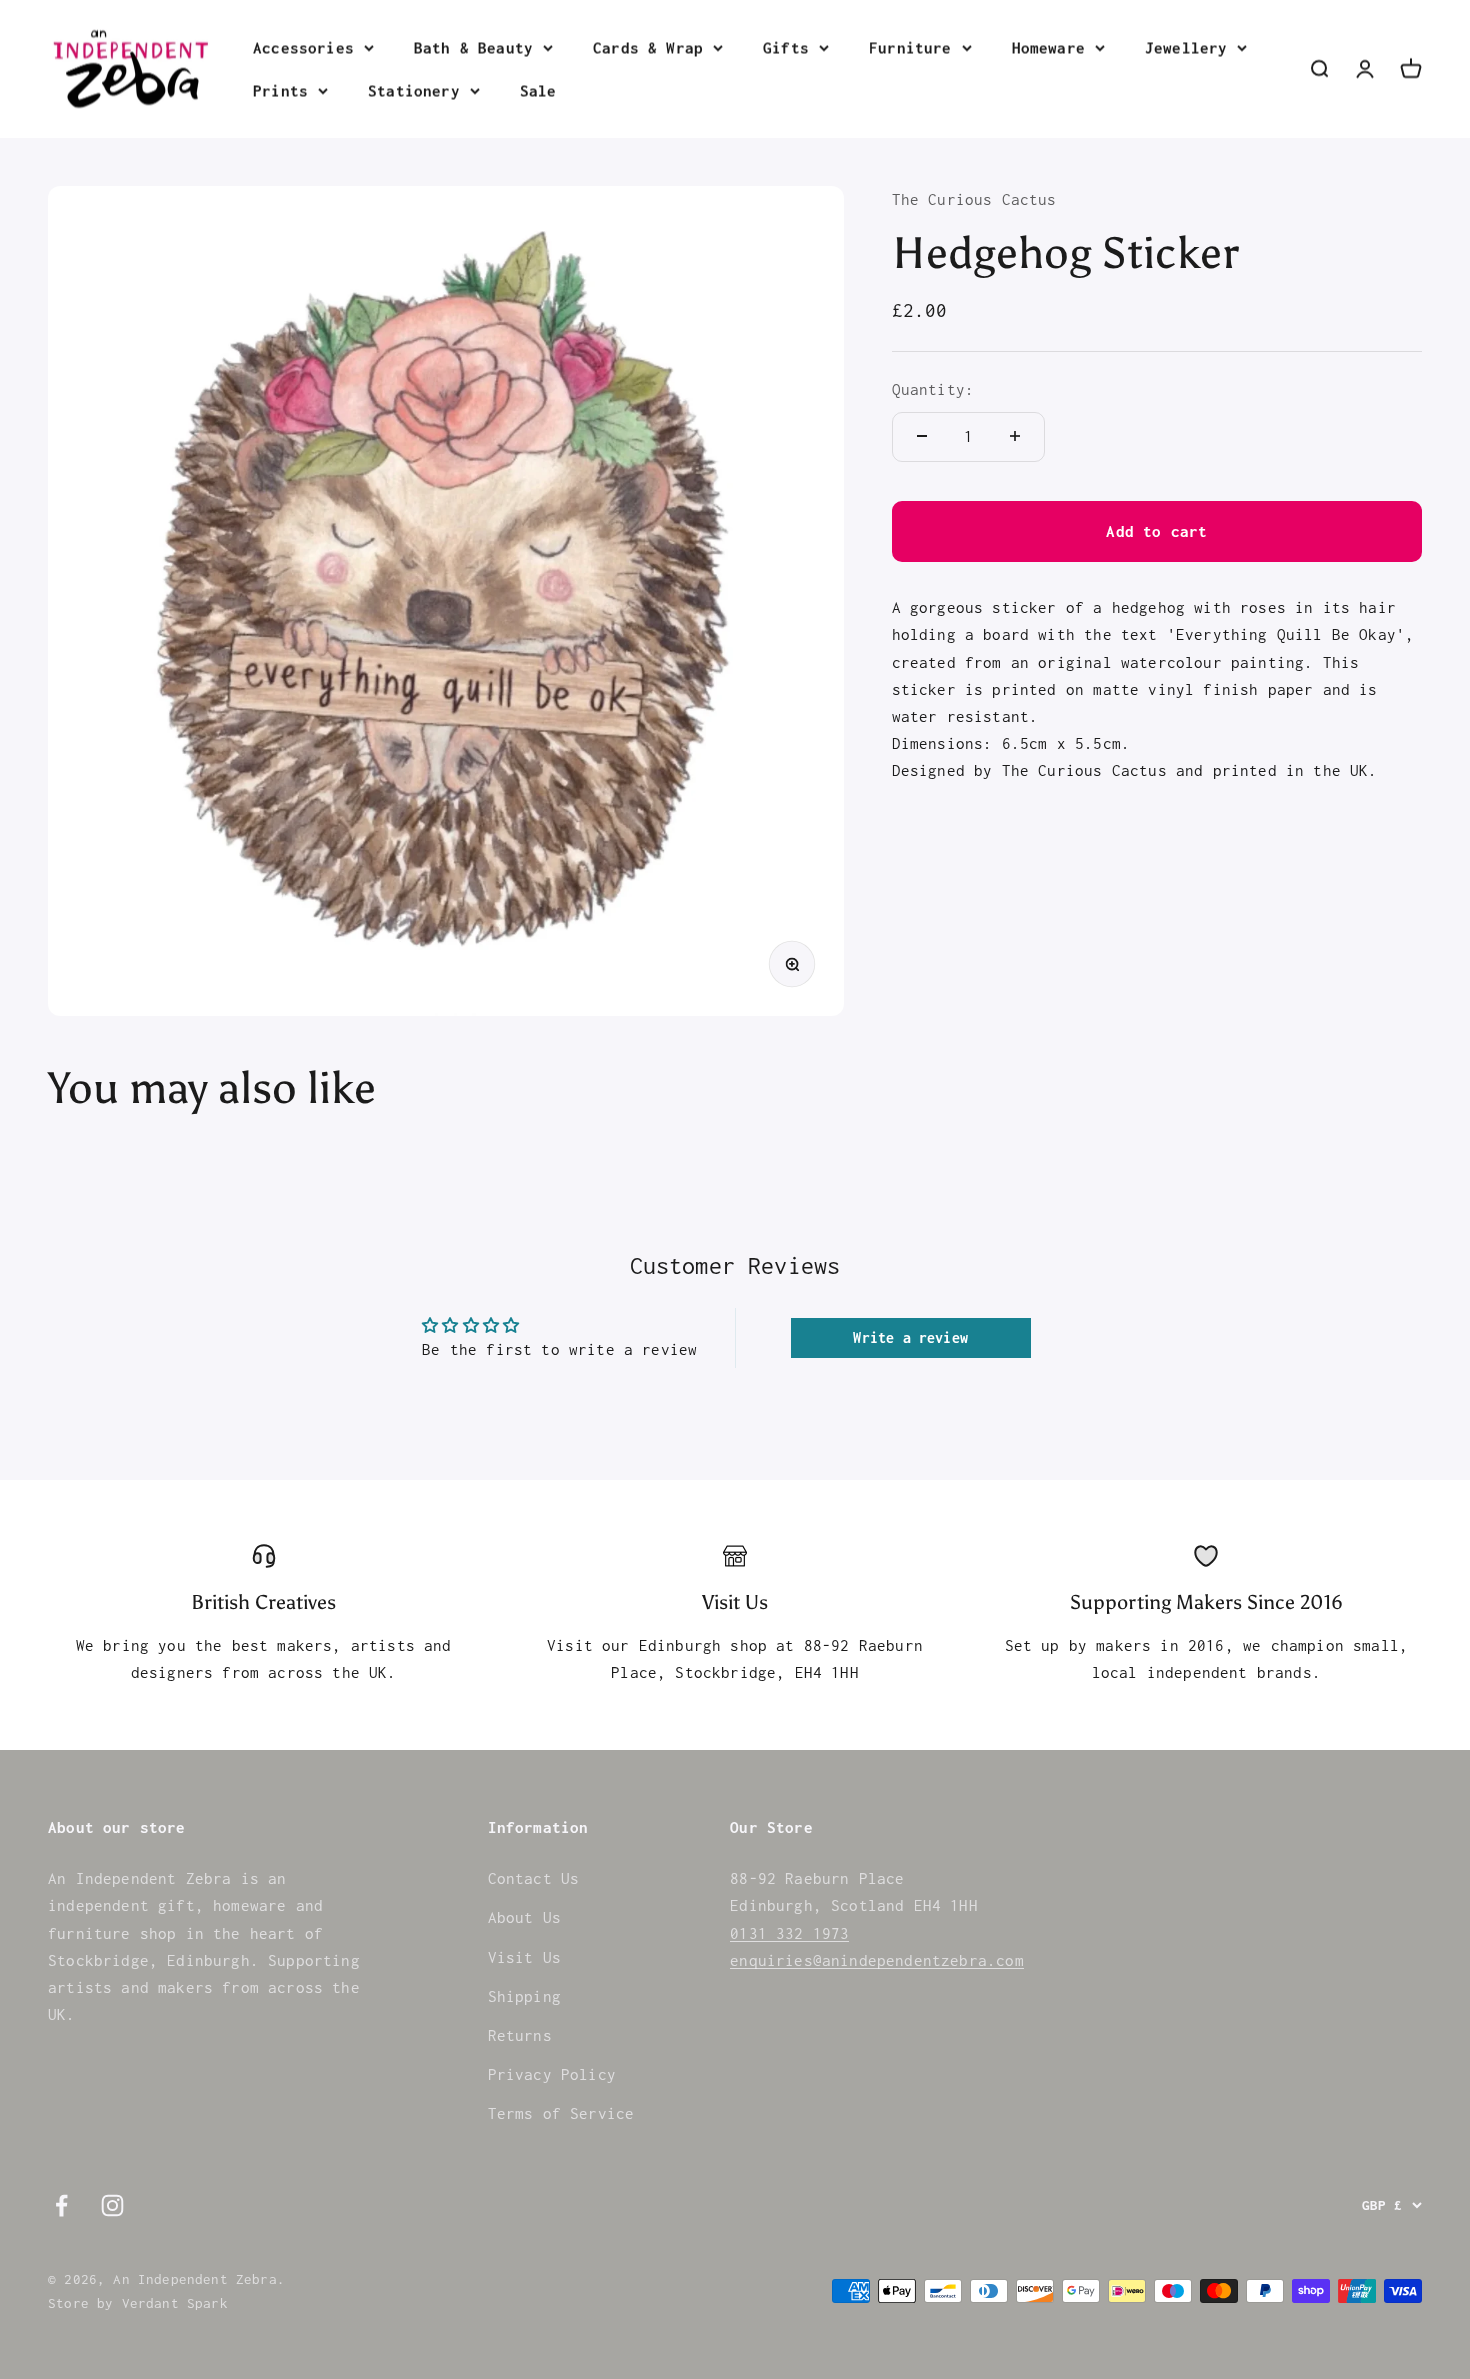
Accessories (303, 47)
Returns (520, 2035)
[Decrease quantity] (922, 436)
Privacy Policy (552, 2074)
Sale (538, 90)
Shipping (524, 1996)
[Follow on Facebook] (61, 2205)
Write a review (910, 1337)
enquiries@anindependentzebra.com (876, 1960)
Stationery (414, 90)
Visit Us (524, 1957)
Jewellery (1186, 47)
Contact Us (534, 1878)
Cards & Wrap (648, 47)
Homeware (1048, 47)
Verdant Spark (175, 2303)
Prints (280, 90)
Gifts (786, 47)
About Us (524, 1917)
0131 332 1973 (789, 1933)
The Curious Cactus (974, 199)
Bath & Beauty (473, 47)
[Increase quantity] (1015, 436)
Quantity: (933, 389)
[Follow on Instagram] (112, 2205)
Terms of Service (561, 2113)
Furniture (910, 47)
